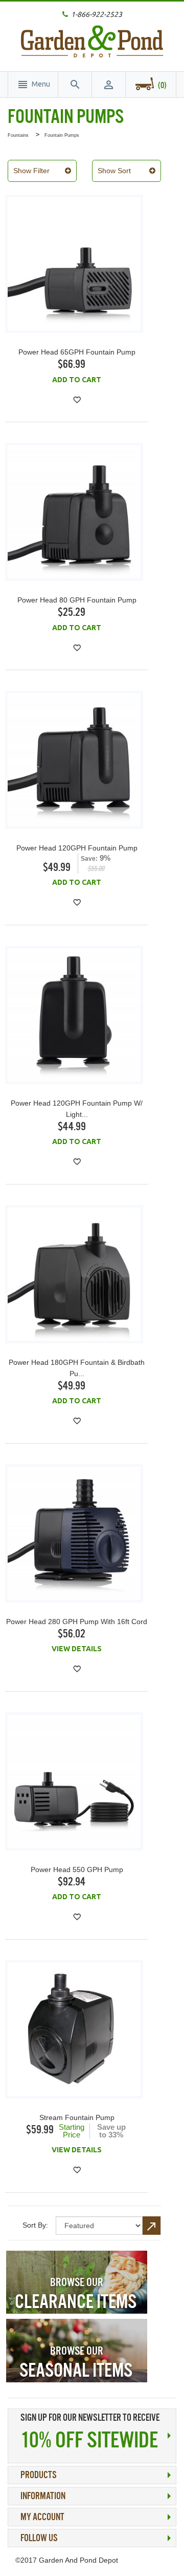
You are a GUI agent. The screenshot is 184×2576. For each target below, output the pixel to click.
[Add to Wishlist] (77, 400)
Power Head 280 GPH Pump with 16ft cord (77, 1622)
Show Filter (31, 171)
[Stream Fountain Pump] (74, 2029)
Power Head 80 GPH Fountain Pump (77, 600)
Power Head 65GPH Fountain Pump (77, 352)
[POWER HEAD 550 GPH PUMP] (74, 1781)
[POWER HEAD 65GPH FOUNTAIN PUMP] (74, 264)
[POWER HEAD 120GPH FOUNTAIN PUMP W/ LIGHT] (74, 1015)
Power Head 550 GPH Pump (77, 1869)
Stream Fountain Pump (77, 2117)
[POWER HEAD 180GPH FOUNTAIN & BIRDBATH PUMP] (74, 1274)
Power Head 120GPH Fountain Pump (77, 848)
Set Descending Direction (152, 2226)
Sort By (34, 2225)
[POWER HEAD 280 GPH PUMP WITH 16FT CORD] (74, 1533)
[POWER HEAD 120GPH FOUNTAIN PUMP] (74, 760)
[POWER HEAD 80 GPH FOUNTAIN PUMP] (74, 512)
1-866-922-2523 (97, 14)
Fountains (18, 135)
